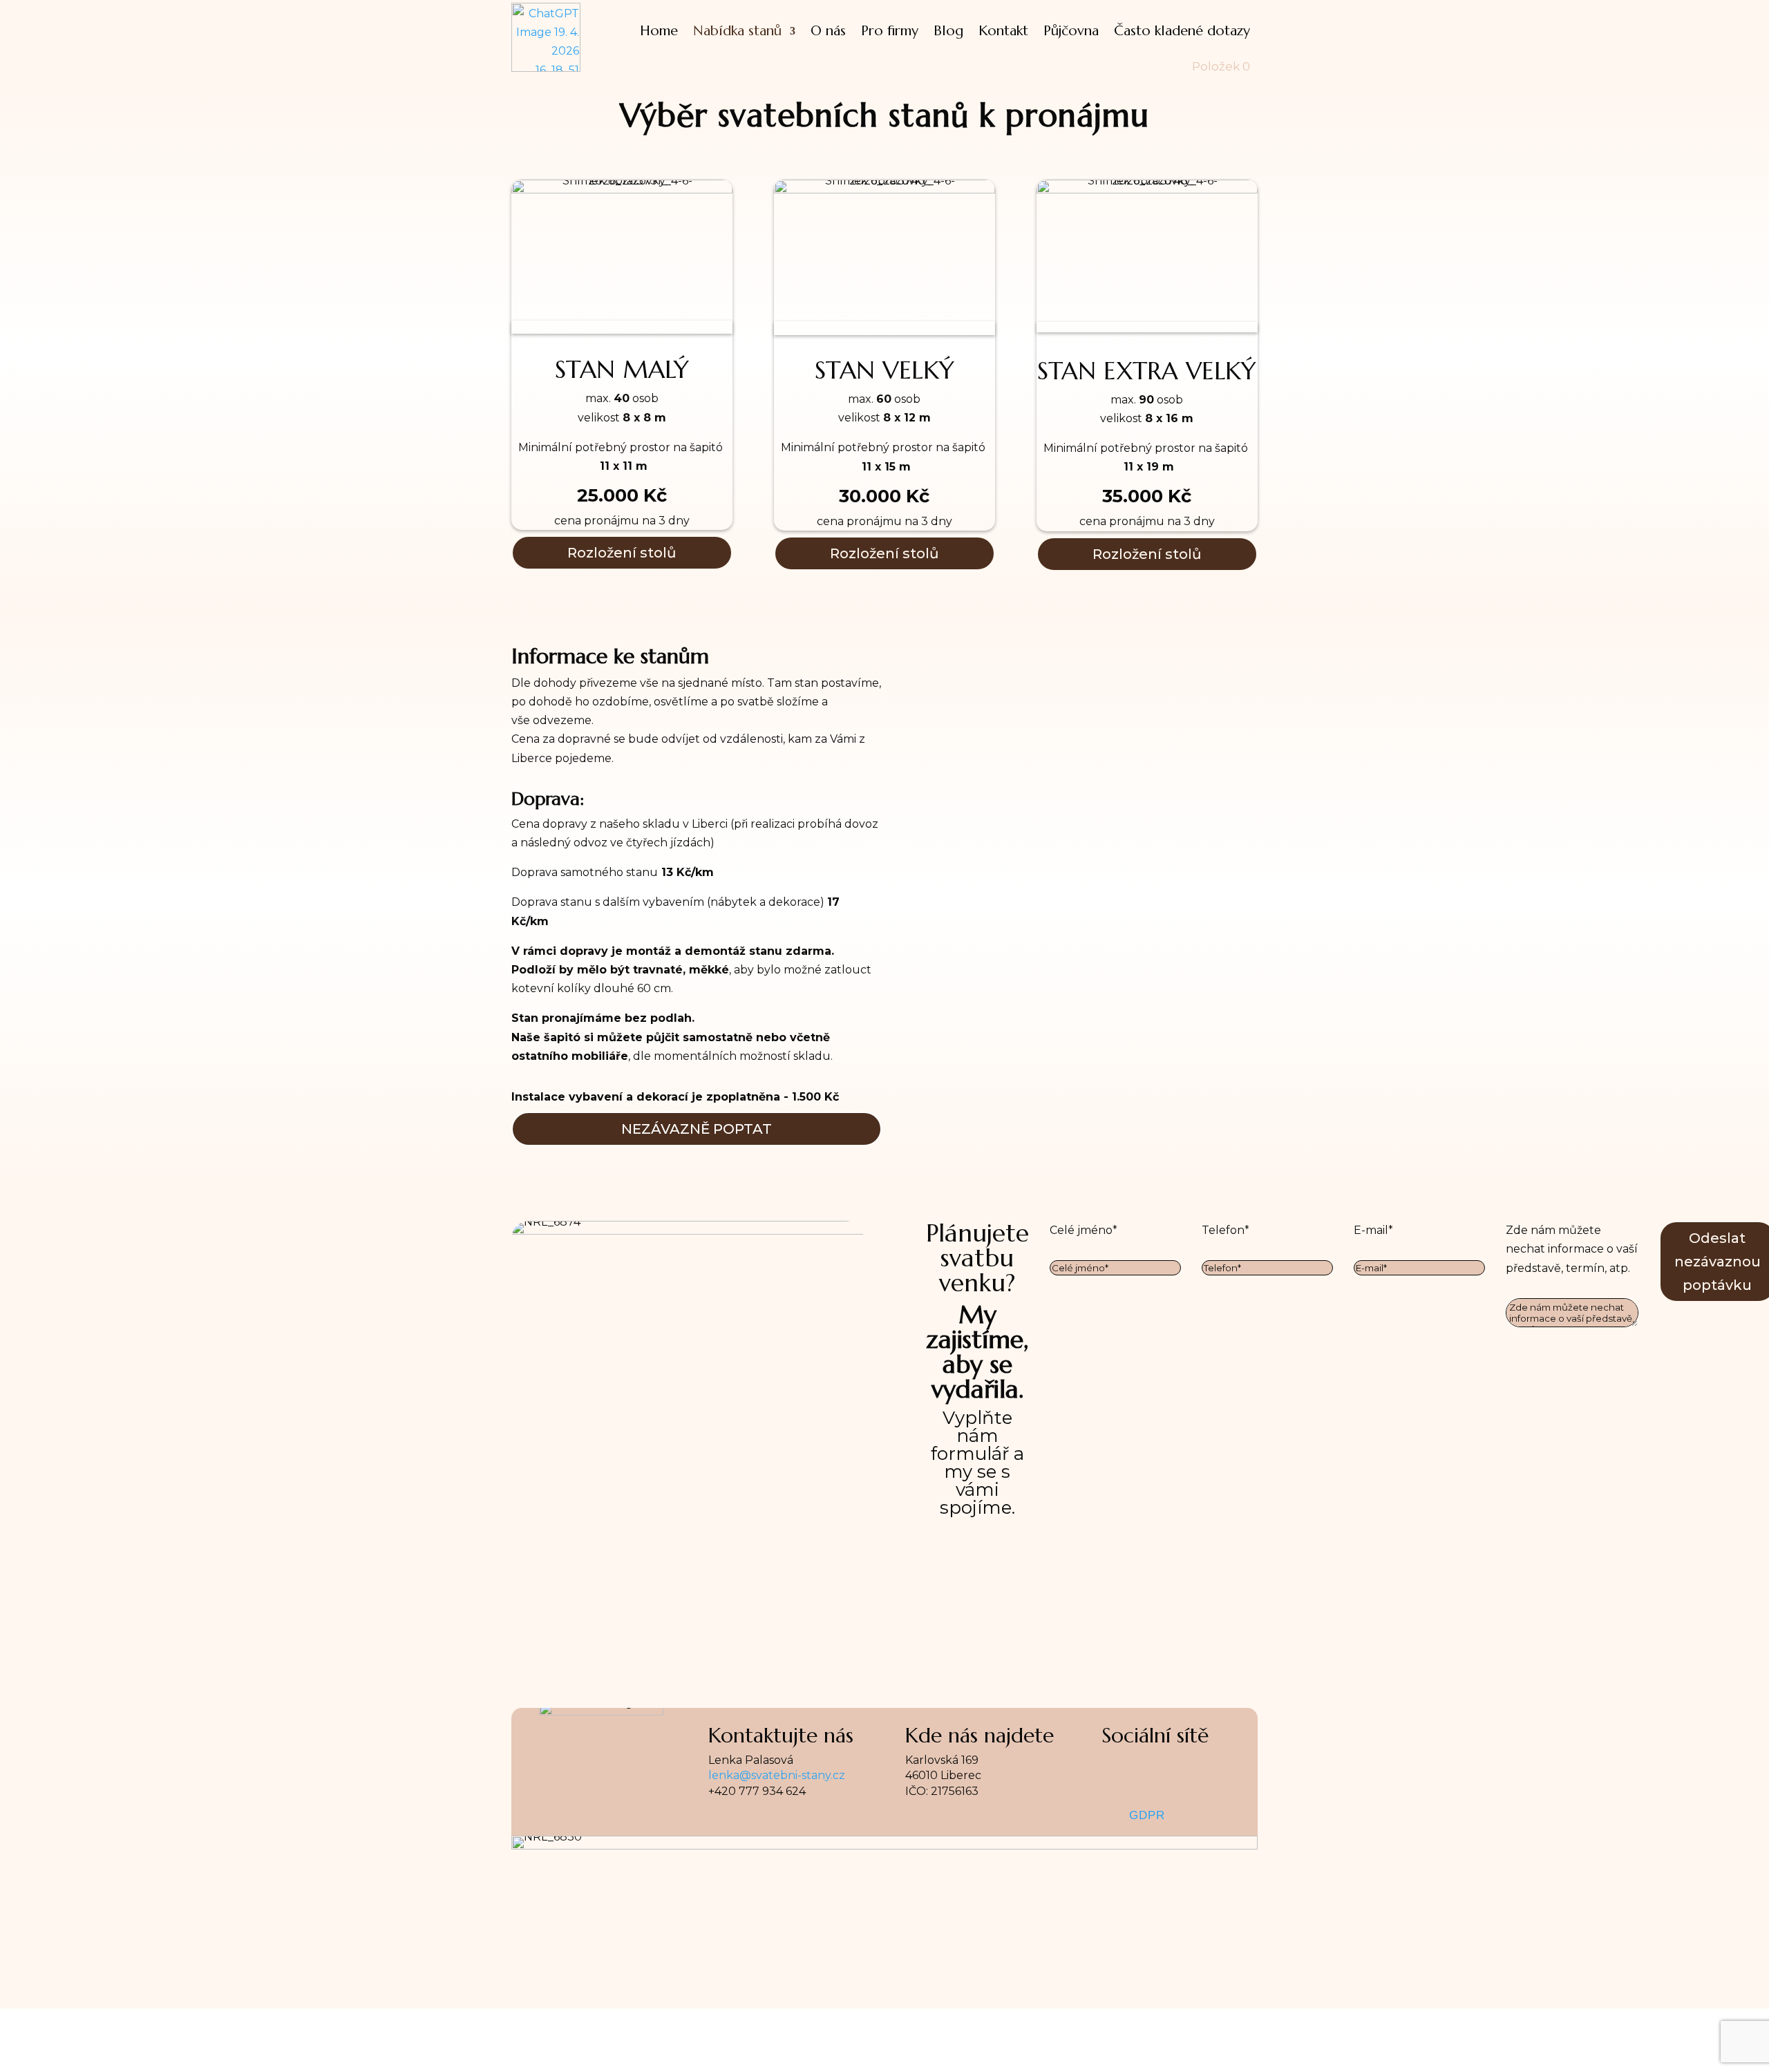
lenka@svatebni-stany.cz (777, 1775)
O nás (828, 31)
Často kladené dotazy (1182, 31)
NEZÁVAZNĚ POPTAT (697, 1129)
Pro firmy (890, 31)
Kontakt (1003, 31)
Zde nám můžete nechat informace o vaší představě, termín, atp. (1572, 1249)
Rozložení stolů (622, 553)
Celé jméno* (1084, 1230)
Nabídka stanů (737, 31)
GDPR (1147, 1815)
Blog (948, 31)
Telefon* (1226, 1230)
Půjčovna (1071, 31)
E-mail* (1373, 1230)
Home (659, 31)
